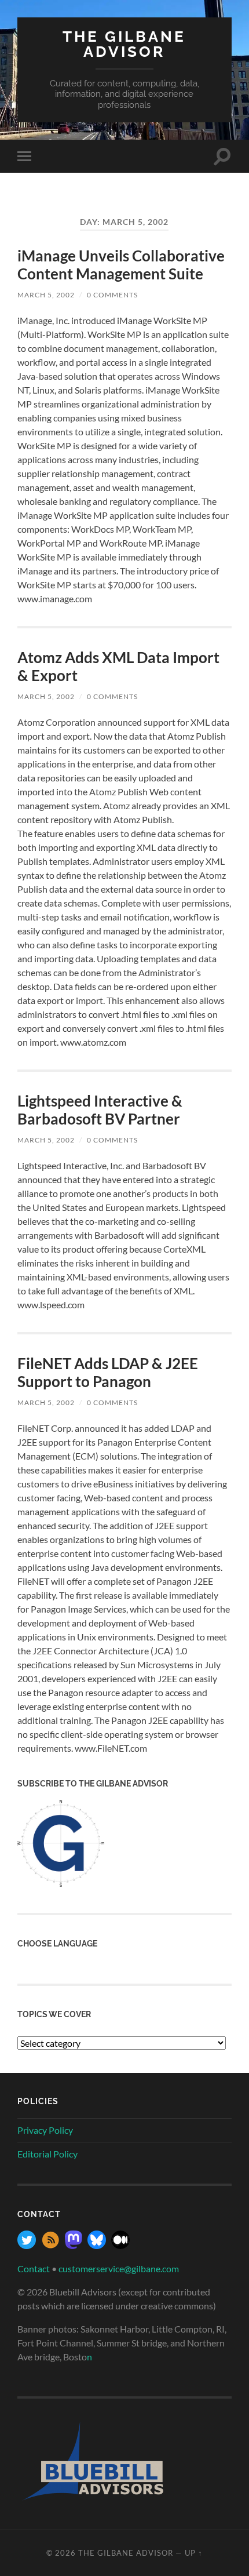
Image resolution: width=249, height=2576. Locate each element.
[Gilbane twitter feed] (27, 2245)
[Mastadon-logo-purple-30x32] (74, 2245)
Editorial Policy (47, 2154)
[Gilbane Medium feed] (120, 2245)
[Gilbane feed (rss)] (50, 2245)
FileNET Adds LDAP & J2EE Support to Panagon (108, 1373)
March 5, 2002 (46, 295)
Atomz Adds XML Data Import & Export (118, 667)
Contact (34, 2268)
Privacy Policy (45, 2130)
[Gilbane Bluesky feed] (97, 2245)
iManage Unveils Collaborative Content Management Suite (121, 265)
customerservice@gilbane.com (119, 2268)
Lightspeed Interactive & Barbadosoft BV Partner (100, 1110)
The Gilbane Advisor (124, 44)
